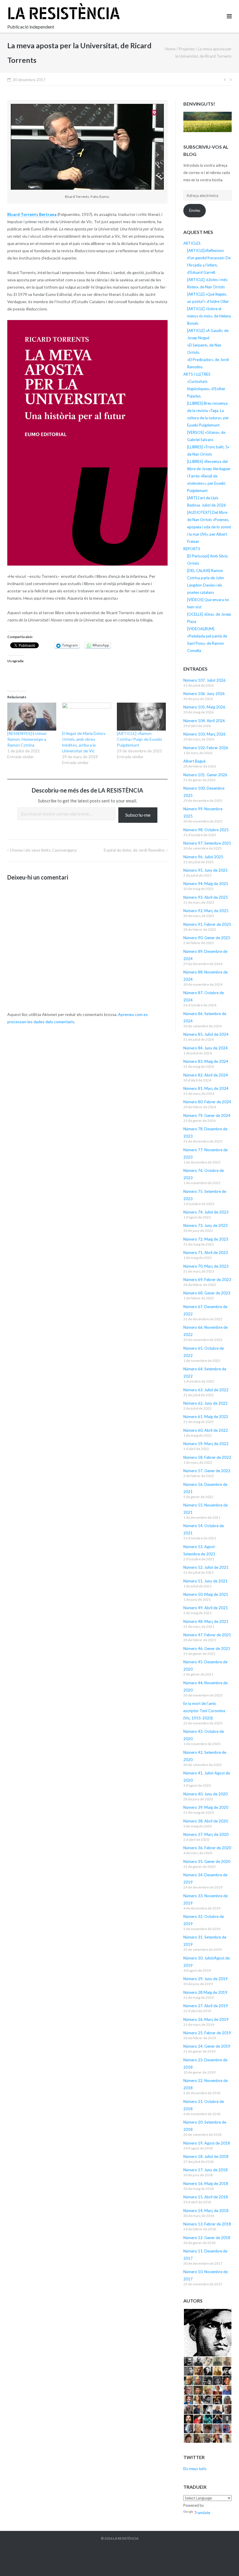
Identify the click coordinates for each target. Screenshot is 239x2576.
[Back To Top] (225, 2562)
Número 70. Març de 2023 (206, 1266)
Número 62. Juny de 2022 (205, 1403)
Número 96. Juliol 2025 (203, 857)
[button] (207, 2333)
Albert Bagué (194, 761)
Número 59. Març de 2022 (206, 1444)
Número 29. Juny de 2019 (205, 1979)
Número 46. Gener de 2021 (207, 1648)
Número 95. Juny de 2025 (205, 870)
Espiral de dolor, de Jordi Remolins (134, 850)
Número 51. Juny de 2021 (205, 1581)
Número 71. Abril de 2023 (206, 1253)
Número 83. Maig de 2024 (206, 1061)
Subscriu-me (138, 815)
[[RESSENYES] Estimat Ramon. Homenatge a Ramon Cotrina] (32, 717)
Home (170, 49)
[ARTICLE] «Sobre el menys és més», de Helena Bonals (209, 316)
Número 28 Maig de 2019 (205, 1992)
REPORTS (192, 549)
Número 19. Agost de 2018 (207, 2143)
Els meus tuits (195, 2469)
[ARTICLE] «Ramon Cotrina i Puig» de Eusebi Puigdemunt (139, 739)
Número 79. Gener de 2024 (207, 1115)
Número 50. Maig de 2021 (206, 1594)
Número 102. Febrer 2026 (206, 748)
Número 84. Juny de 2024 (205, 1048)
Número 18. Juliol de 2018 (206, 2156)
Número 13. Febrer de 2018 (207, 2224)
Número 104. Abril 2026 (204, 721)
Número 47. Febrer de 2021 (207, 1635)
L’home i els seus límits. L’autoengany (43, 850)
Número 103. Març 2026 (204, 734)
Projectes (187, 49)
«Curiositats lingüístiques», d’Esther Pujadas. (206, 389)
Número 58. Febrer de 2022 (207, 1457)
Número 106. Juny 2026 (204, 694)
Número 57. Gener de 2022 (207, 1471)
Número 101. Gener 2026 (205, 775)
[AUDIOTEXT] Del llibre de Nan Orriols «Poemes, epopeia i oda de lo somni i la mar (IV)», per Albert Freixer (209, 527)
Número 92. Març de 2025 (206, 911)
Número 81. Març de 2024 (206, 1088)
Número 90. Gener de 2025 (207, 938)
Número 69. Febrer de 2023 (207, 1280)
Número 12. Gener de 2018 (207, 2238)
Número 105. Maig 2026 (204, 707)
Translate (202, 2513)
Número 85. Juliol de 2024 (206, 1034)
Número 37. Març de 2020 (206, 1834)
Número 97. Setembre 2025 (207, 843)
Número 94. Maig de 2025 (206, 884)
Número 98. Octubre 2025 (206, 830)
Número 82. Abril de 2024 (206, 1075)
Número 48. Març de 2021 (206, 1621)
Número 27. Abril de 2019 (206, 2006)
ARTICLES (192, 243)
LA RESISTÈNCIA (126, 2538)
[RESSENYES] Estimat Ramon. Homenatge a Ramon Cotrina (27, 739)
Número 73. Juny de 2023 (205, 1225)
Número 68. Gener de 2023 (207, 1293)
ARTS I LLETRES (197, 374)
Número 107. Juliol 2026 (204, 680)
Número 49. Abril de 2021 (206, 1608)
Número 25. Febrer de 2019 (207, 2033)
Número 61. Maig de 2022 (206, 1417)
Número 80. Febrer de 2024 (207, 1102)
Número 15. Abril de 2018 (206, 2197)
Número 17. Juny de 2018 (205, 2170)
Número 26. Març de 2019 (206, 2019)
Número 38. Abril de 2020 (206, 1821)
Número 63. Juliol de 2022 (206, 1390)
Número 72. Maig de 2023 (206, 1239)
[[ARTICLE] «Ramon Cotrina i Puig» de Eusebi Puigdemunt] (141, 717)
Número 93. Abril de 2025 (206, 897)
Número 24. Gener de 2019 (207, 2046)
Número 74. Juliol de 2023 (206, 1212)
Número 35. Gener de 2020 (207, 1861)
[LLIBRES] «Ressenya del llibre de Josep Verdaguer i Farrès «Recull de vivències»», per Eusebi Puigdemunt (209, 476)
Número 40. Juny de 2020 (205, 1794)
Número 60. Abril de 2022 (206, 1430)
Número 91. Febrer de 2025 (207, 924)
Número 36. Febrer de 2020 (207, 1848)
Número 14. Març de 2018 (206, 2211)
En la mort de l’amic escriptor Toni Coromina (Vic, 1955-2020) (204, 1711)
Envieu (195, 210)
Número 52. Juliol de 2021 (206, 1567)
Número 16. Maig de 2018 (206, 2184)
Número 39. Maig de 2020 (206, 1807)
